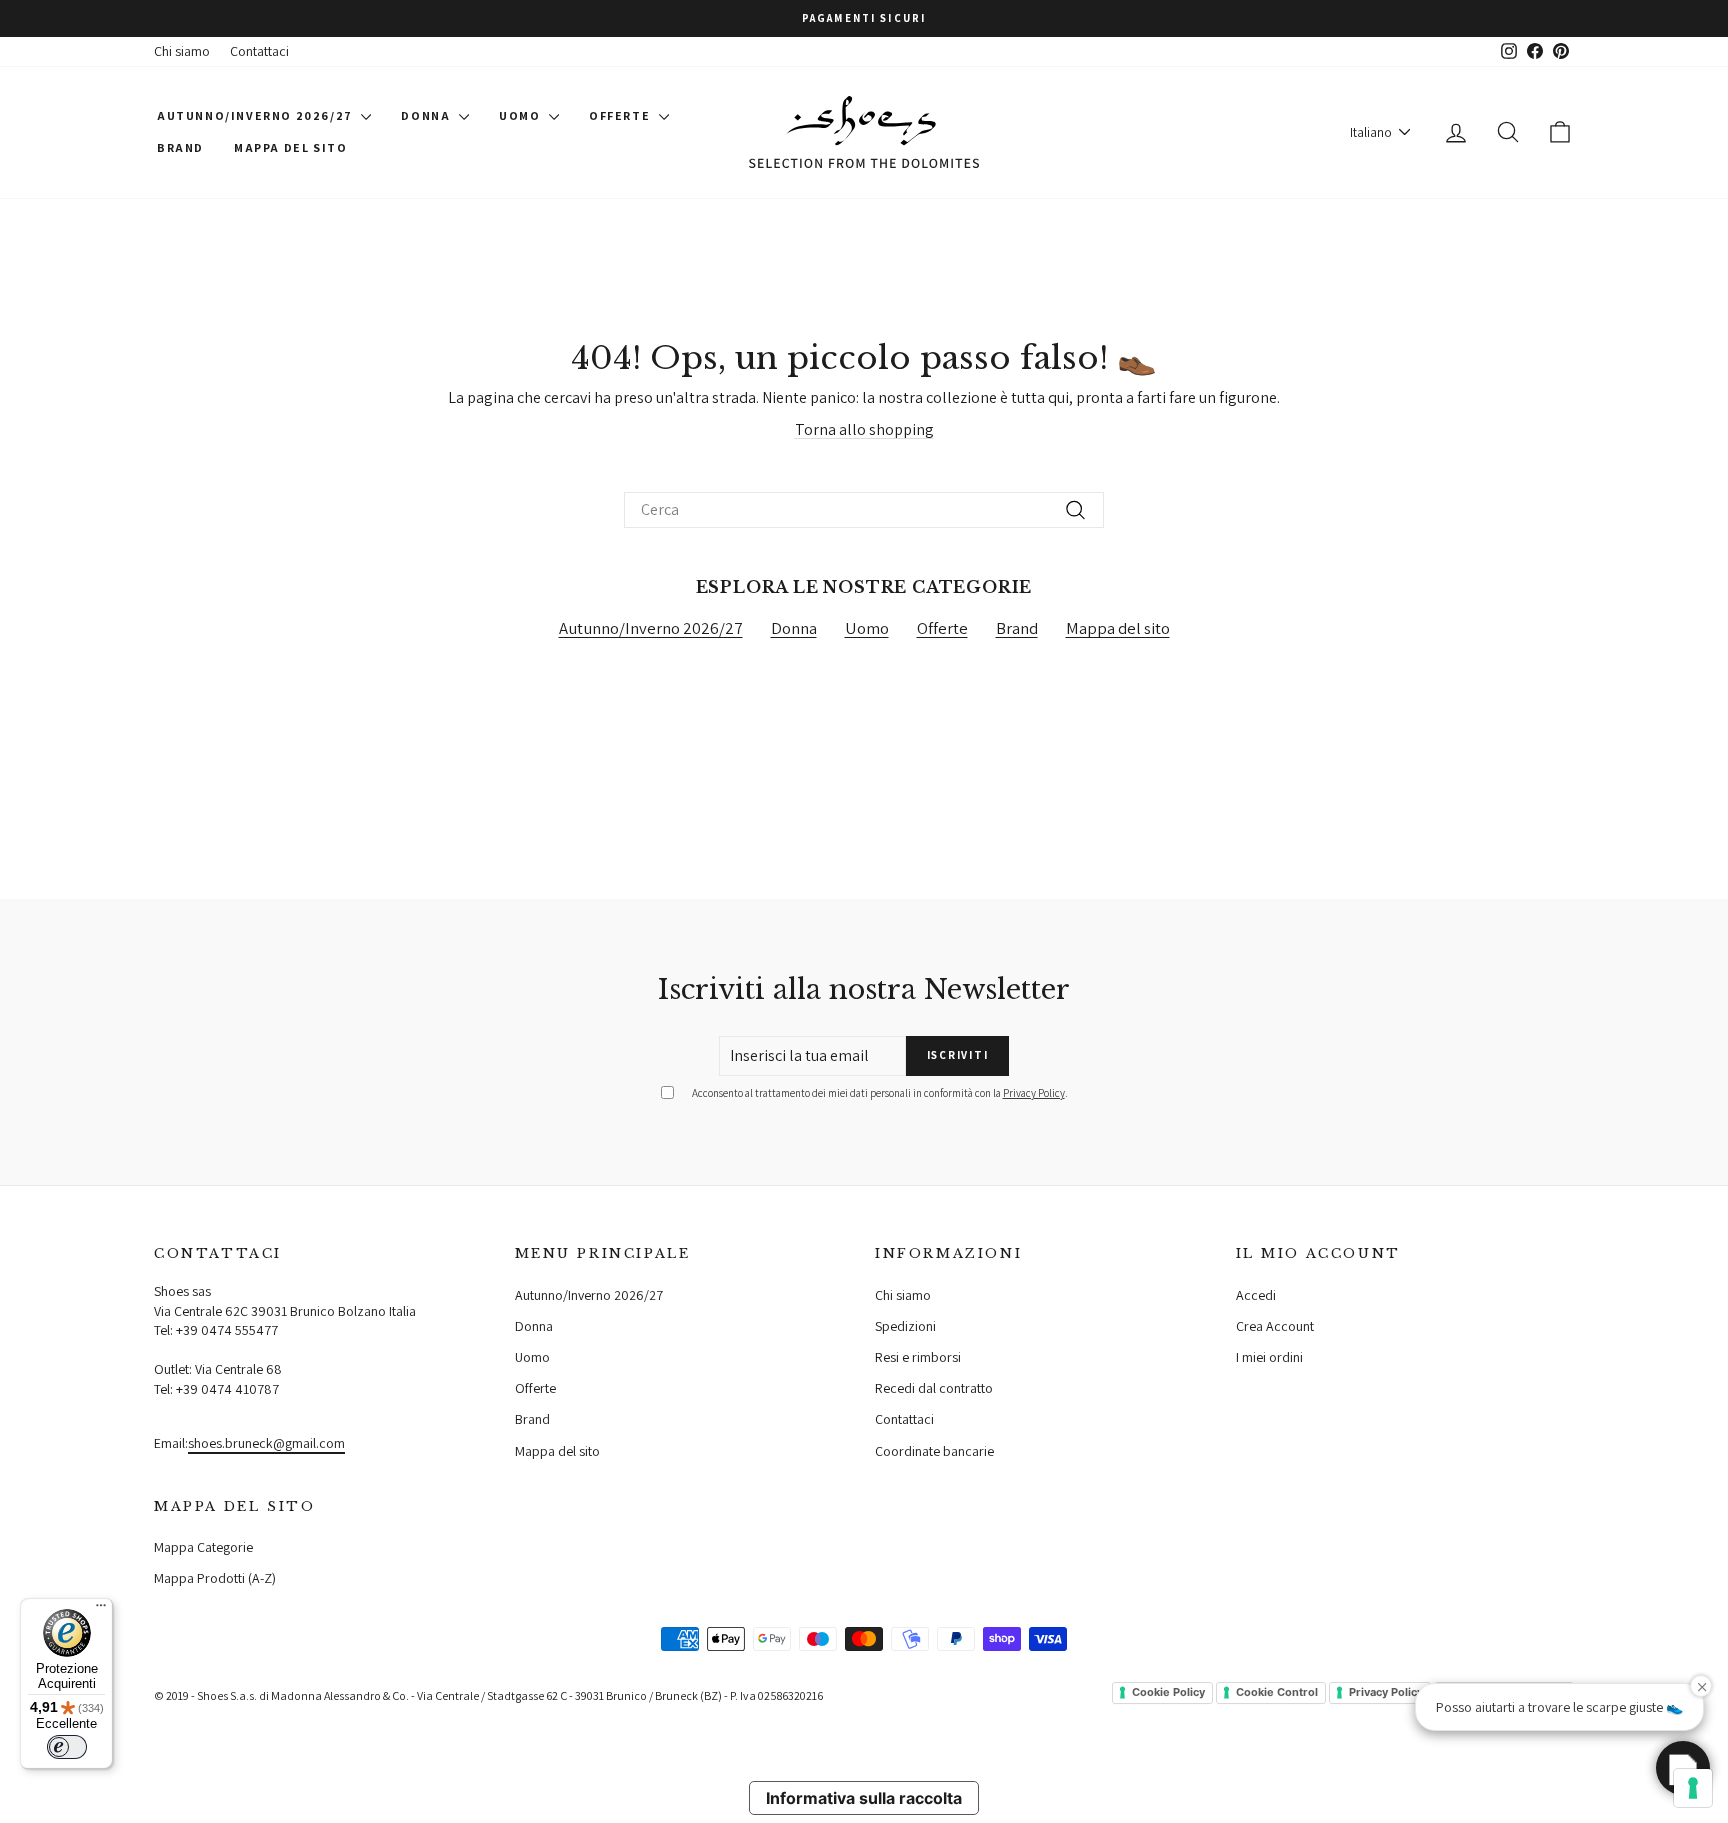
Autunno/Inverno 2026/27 (256, 115)
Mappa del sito (290, 147)
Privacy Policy (1034, 1093)
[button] (1683, 1768)
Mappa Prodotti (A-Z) (215, 1578)
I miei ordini (1269, 1357)
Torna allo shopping (864, 429)
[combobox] (864, 510)
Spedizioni (905, 1326)
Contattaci (259, 51)
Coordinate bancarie (934, 1451)
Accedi (1256, 1295)
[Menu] (101, 1610)
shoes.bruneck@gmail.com (266, 1443)
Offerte (621, 115)
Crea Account (1275, 1326)
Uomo (521, 115)
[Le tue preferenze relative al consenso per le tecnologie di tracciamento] (1693, 1788)
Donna (427, 115)
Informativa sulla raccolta (864, 1798)
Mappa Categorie (203, 1547)
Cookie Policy (1168, 1692)
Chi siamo (182, 51)
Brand (180, 147)
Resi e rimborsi (918, 1357)
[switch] (67, 1747)
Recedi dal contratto (934, 1388)
